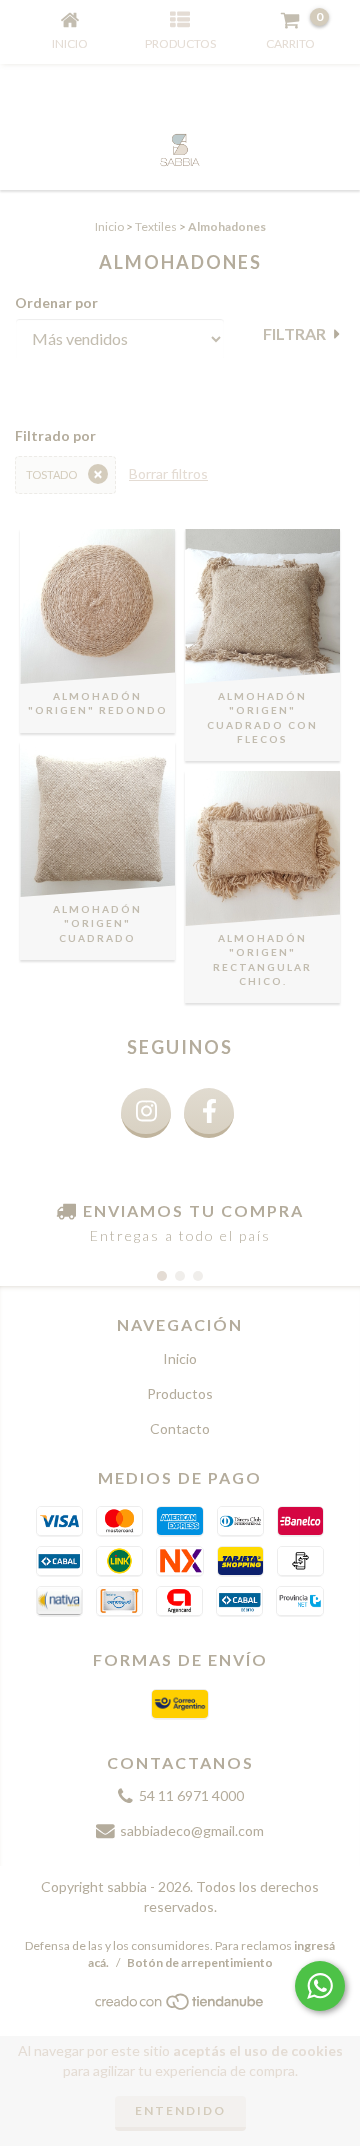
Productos (180, 1393)
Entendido (180, 2110)
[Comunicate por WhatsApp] (320, 1986)
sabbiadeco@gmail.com (192, 1830)
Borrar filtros (168, 473)
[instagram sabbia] (146, 1113)
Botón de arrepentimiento (200, 1962)
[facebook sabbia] (209, 1113)
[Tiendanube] (180, 2006)
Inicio (109, 226)
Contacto (180, 1428)
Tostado (51, 474)
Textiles (156, 226)
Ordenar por (56, 302)
